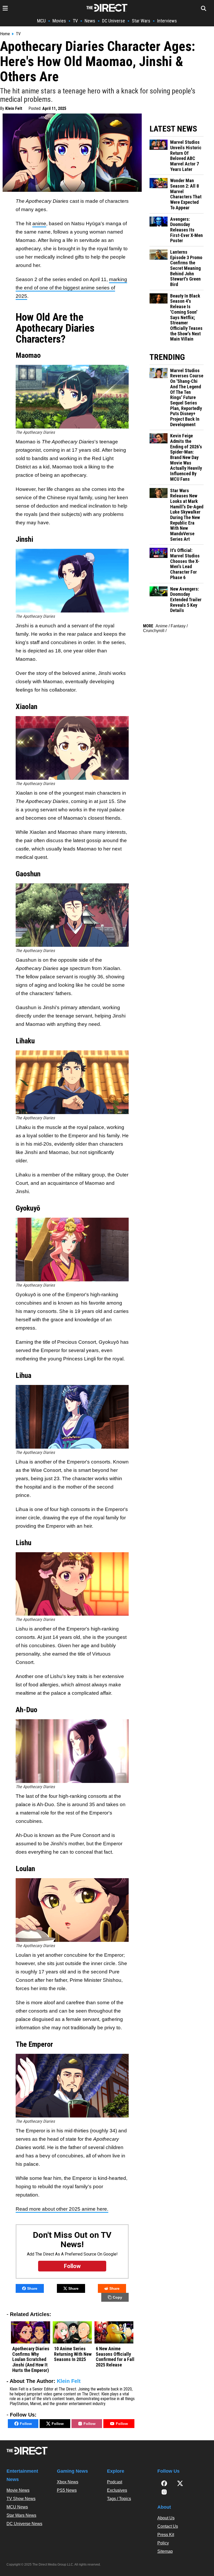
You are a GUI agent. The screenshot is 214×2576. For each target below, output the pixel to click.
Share (32, 2288)
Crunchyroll (154, 631)
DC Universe (114, 21)
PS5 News (67, 2490)
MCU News (17, 2507)
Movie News (18, 2490)
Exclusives (117, 2490)
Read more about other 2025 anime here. (62, 2209)
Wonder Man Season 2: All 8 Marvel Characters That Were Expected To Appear (186, 194)
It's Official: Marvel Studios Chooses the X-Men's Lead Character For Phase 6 (185, 564)
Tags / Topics (119, 2499)
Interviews (167, 21)
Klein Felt (14, 108)
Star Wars (141, 21)
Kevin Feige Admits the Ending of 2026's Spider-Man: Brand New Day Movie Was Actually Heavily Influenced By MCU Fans (186, 457)
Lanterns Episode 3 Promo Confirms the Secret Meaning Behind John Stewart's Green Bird (186, 268)
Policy (163, 2543)
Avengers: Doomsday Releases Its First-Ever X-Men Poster (186, 230)
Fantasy (178, 626)
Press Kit (166, 2535)
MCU (41, 21)
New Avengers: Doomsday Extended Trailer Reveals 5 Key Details (186, 600)
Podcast (115, 2482)
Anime (162, 626)
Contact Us (168, 2526)
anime (39, 224)
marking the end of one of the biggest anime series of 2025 (71, 288)
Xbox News (68, 2482)
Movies (59, 21)
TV (75, 21)
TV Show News (21, 2499)
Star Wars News (21, 2515)
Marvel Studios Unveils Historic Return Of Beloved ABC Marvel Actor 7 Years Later (186, 156)
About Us (166, 2518)
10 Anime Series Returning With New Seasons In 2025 (73, 2354)
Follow (26, 2424)
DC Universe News (24, 2524)
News (90, 21)
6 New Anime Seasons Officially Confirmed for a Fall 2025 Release (115, 2357)
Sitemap (165, 2551)
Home (5, 34)
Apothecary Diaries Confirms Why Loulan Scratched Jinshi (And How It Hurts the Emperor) (31, 2360)
